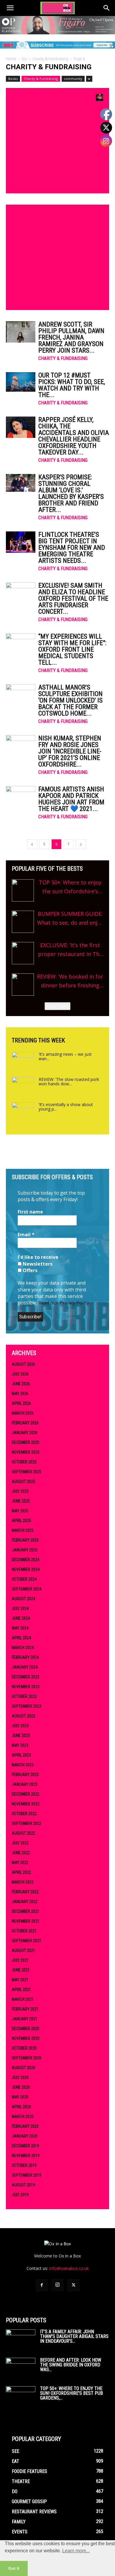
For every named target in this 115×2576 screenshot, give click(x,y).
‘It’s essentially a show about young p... (66, 1107)
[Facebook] (42, 2285)
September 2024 (27, 1589)
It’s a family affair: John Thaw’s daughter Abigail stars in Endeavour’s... (74, 2336)
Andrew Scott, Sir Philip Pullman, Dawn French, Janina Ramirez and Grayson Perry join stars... (71, 337)
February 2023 (25, 1775)
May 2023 (20, 1745)
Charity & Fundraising (50, 59)
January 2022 (25, 1902)
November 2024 (26, 1569)
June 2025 (21, 1501)
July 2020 (20, 2077)
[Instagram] (57, 2285)
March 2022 (23, 1882)
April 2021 (21, 1990)
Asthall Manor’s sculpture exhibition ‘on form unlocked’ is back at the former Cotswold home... (70, 700)
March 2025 (23, 1530)
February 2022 (25, 1892)
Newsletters (37, 1264)
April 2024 (21, 1638)
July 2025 (20, 1491)
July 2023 (20, 1726)
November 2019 (26, 2156)
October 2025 (24, 1462)
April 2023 (21, 1755)
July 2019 (20, 2195)
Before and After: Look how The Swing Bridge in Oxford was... (71, 2365)
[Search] (107, 8)
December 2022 (26, 1794)
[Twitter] (73, 2285)
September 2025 (27, 1472)
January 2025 (25, 1550)
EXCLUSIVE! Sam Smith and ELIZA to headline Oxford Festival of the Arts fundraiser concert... (73, 598)
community (73, 79)
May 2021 (20, 1980)
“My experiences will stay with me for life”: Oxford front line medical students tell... (72, 649)
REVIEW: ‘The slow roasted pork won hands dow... (69, 1081)
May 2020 (20, 2097)
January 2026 (25, 1433)
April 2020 (21, 2107)
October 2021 (24, 1931)
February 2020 (25, 2126)
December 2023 (26, 1677)
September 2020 (27, 2058)
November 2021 (26, 1921)
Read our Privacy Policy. (64, 1303)
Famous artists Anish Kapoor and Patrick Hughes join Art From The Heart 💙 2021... (71, 799)
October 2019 (24, 2165)
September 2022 (27, 1823)
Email (26, 1235)
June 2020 (21, 2087)
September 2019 (27, 2175)
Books (13, 79)
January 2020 (25, 2136)
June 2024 (21, 1618)
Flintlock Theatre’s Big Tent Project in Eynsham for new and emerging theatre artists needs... (72, 548)
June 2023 (21, 1735)
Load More (57, 1006)
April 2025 (21, 1521)
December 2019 (26, 2146)
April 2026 (21, 1403)
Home (11, 59)
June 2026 (21, 1384)
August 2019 (23, 2185)
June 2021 (21, 1970)
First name (30, 1212)
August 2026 (23, 1364)
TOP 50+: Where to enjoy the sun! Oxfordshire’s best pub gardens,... (72, 2393)
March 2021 (23, 1999)
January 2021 (25, 2019)
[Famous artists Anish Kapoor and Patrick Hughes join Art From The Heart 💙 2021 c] (21, 797)
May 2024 (20, 1628)
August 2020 (23, 2068)
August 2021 (23, 1950)
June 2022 (21, 1853)
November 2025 (26, 1452)
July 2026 (20, 1374)
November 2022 (26, 1804)
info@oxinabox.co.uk (69, 2268)
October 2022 (24, 1814)
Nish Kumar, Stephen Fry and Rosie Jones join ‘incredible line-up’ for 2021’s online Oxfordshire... (70, 751)
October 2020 (24, 2048)
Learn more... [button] (76, 2551)
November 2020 (26, 2038)
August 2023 (23, 1716)
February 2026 (25, 1423)
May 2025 (20, 1511)
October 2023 (24, 1696)
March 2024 (23, 1648)
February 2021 (25, 2009)
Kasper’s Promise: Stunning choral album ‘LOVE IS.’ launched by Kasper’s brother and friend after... (71, 493)
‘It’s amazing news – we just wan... (65, 1056)
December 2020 (26, 2029)
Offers (29, 1270)
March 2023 (23, 1765)
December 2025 (26, 1442)
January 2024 (25, 1667)
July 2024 (20, 1608)
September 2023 (27, 1706)
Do (24, 59)
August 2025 (23, 1481)
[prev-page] (32, 844)
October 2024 (24, 1579)
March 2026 (23, 1413)
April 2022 (21, 1872)
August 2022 (23, 1833)
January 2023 (25, 1784)
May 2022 (20, 1863)
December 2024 (26, 1560)
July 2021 (20, 1960)
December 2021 (26, 1911)
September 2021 (27, 1941)
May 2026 (20, 1394)
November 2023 (26, 1687)
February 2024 (25, 1657)
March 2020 (23, 2117)
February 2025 (25, 1540)
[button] (10, 8)
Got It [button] (14, 2568)
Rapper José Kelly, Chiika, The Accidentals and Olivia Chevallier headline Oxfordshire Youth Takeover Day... (74, 436)
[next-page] (81, 844)
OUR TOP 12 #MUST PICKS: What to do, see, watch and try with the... (72, 385)
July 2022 (20, 1843)
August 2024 (23, 1599)
